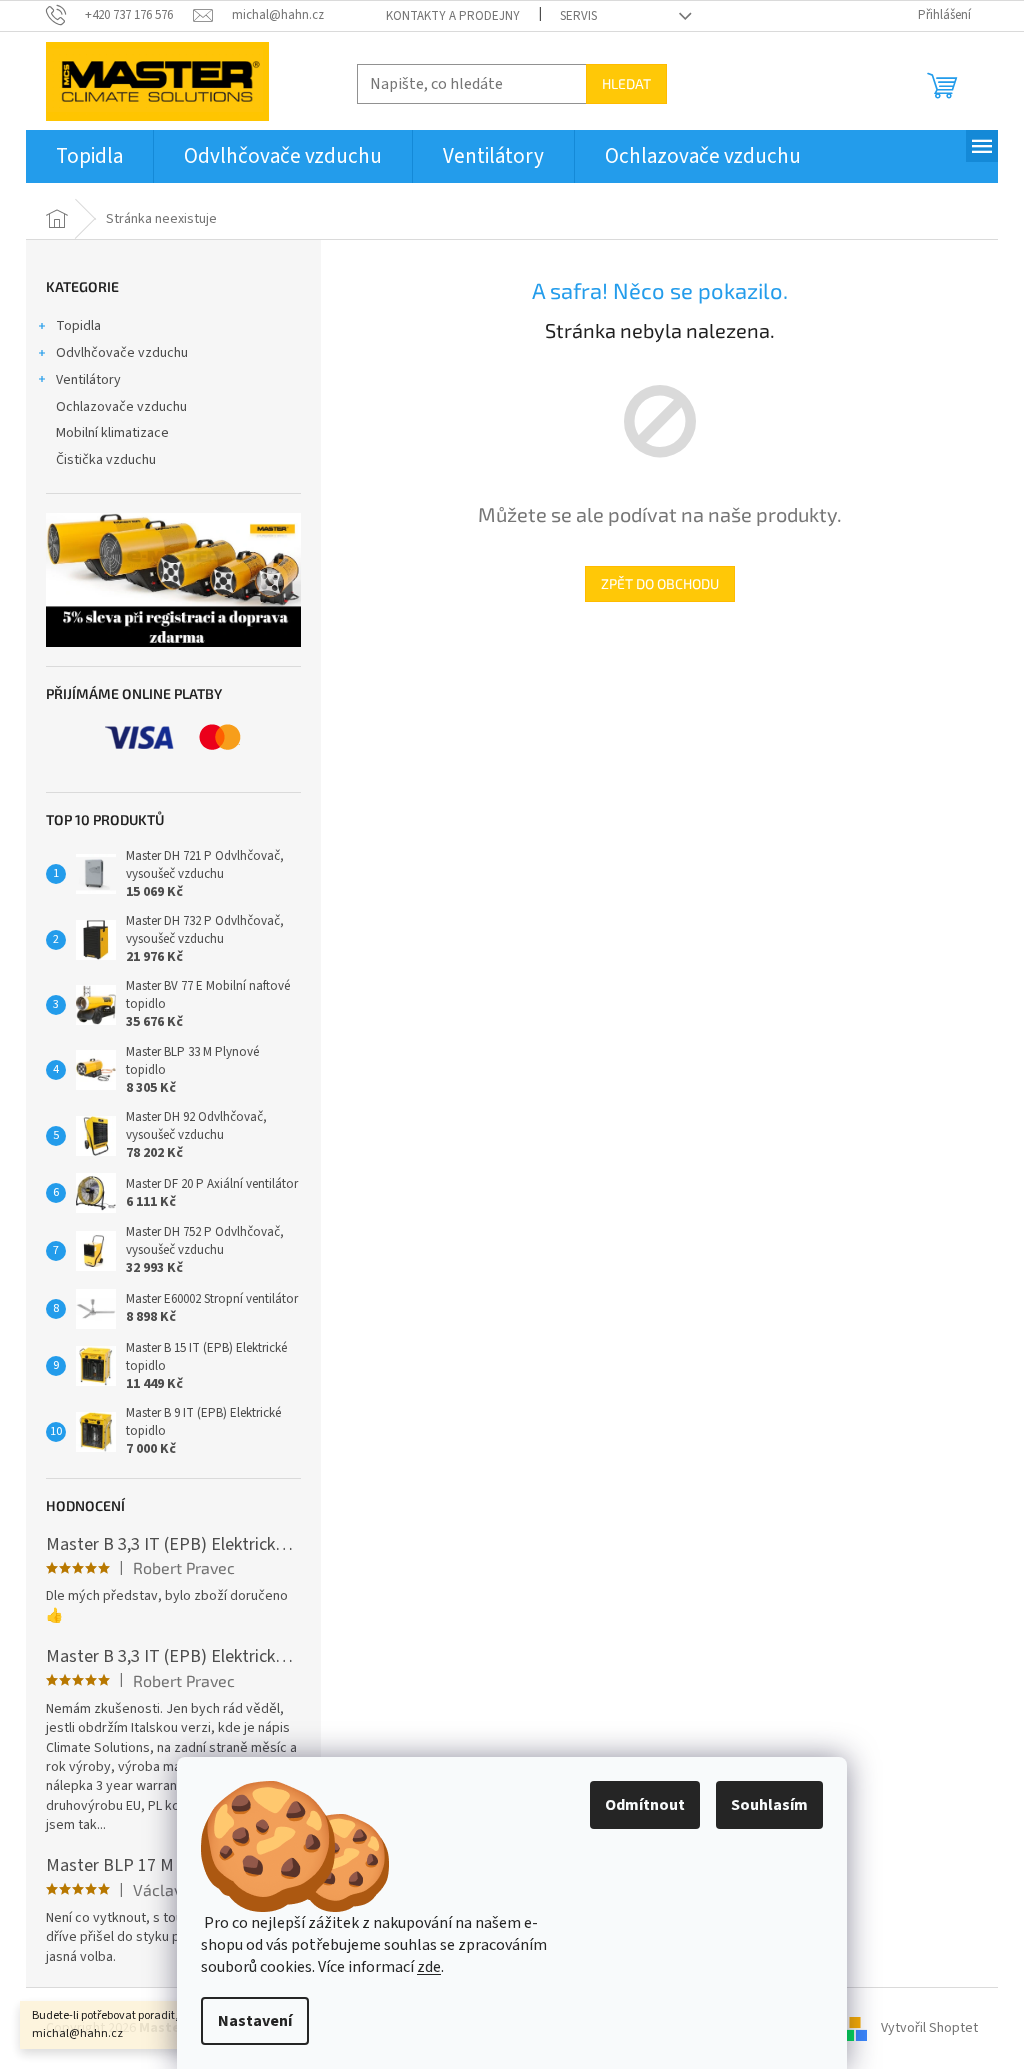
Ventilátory (88, 380)
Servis (578, 16)
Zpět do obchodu (660, 583)
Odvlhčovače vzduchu (122, 353)
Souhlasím (769, 1805)
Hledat (626, 83)
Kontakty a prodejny (453, 16)
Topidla (78, 326)
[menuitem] (89, 156)
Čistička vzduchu (106, 460)
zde (429, 1967)
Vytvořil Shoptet (929, 2028)
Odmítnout (645, 1805)
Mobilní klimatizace (112, 433)
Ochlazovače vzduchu (121, 407)
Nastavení (255, 2021)
